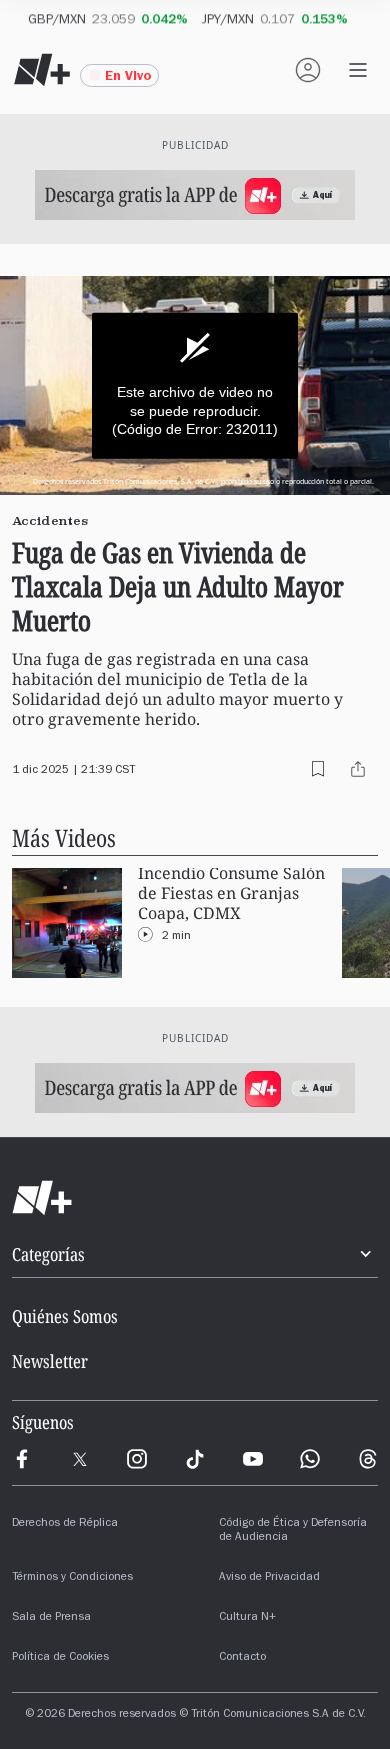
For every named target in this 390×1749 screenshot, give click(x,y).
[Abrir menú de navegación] (358, 70)
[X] (80, 1459)
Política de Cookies (60, 1658)
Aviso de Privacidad (269, 1578)
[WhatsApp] (310, 1459)
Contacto (242, 1658)
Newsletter (50, 1361)
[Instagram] (137, 1459)
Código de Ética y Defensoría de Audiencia (293, 1531)
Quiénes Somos (65, 1316)
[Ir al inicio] (195, 1198)
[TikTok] (195, 1459)
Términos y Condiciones (72, 1578)
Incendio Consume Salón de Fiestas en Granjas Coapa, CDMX (231, 893)
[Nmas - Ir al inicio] (42, 70)
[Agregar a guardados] (318, 769)
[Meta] (22, 1459)
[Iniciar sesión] (308, 70)
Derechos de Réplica (65, 1524)
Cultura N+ (247, 1618)
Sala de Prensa (51, 1618)
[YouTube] (253, 1459)
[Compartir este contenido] (358, 769)
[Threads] (368, 1459)
